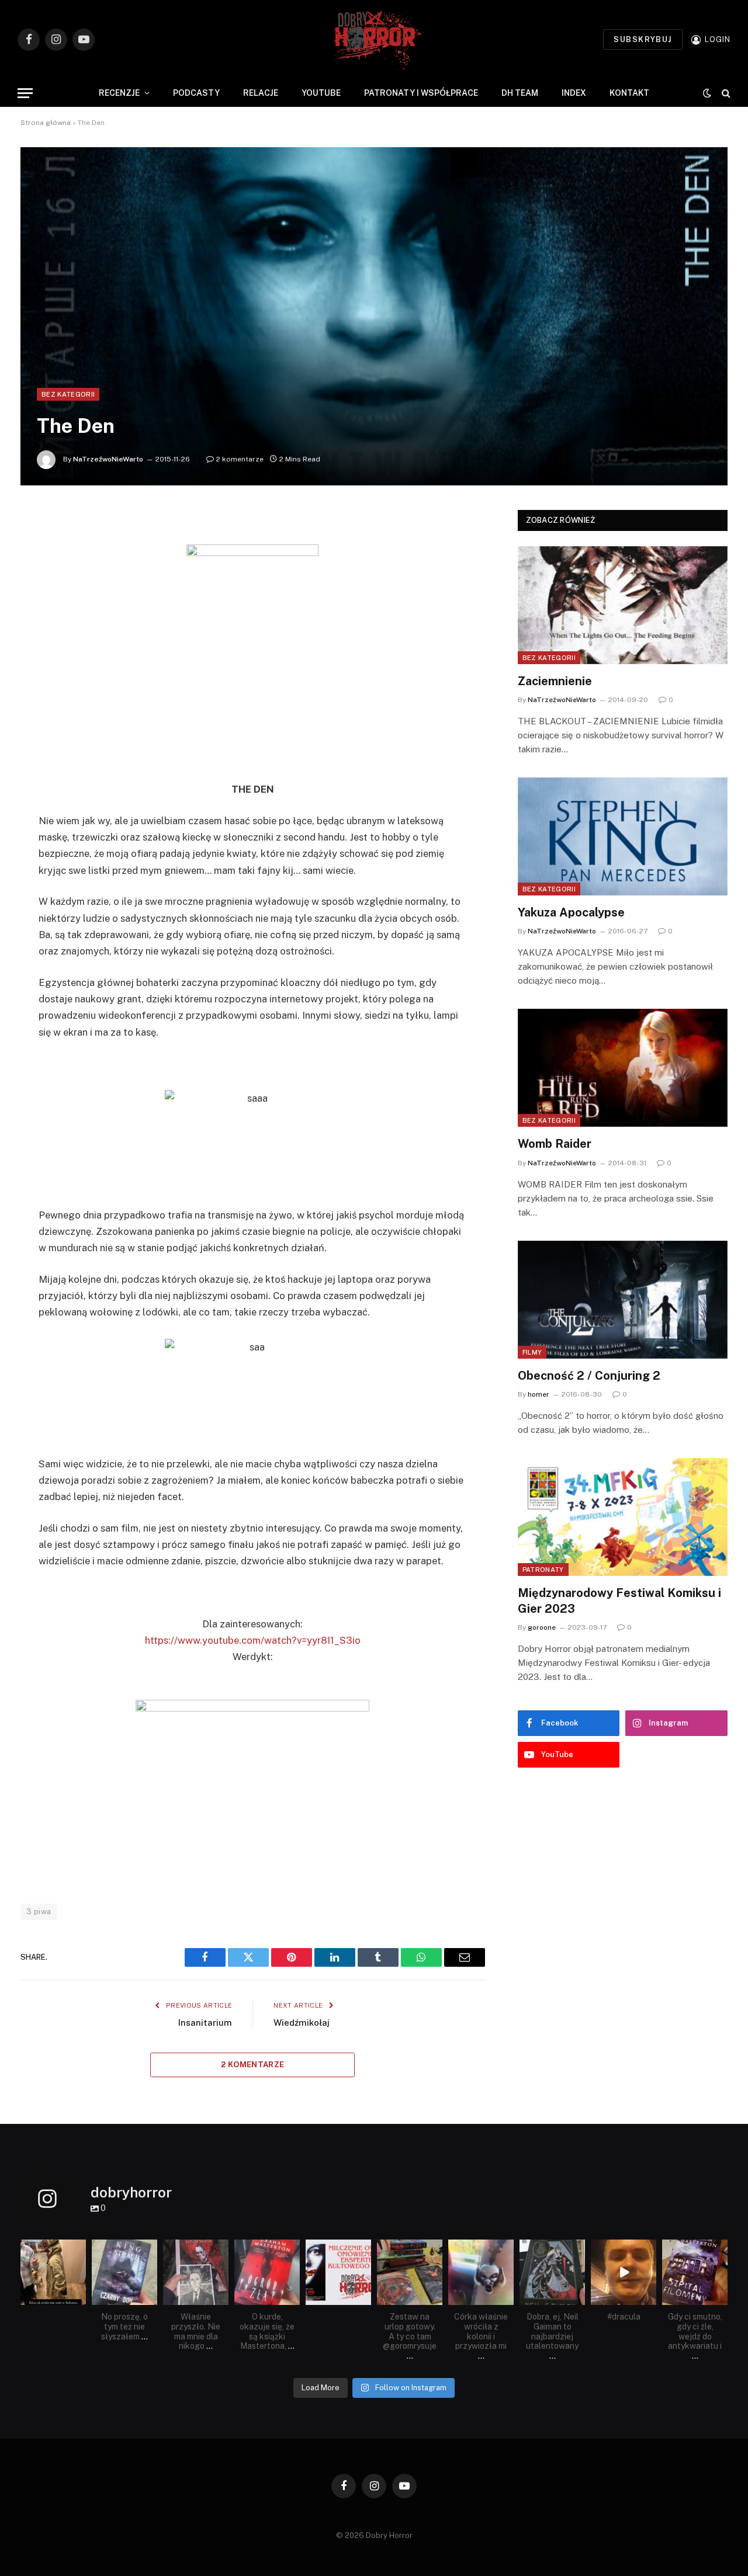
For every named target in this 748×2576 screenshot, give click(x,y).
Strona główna (46, 123)
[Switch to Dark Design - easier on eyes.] (707, 93)
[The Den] (374, 316)
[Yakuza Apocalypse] (623, 836)
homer (539, 1394)
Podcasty (196, 93)
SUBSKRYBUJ (643, 39)
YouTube (321, 93)
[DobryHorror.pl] (374, 39)
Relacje (261, 93)
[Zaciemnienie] (623, 605)
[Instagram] (79, 2298)
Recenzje (119, 93)
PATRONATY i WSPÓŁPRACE (421, 93)
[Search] (725, 93)
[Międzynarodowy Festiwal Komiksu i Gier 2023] (623, 1517)
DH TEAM (520, 93)
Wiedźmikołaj (302, 2023)
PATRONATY (543, 1570)
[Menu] (25, 93)
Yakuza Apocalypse (571, 912)
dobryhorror (53, 2249)
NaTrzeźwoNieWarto (108, 459)
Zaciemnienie (555, 681)
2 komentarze (240, 459)
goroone (542, 1627)
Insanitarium (205, 2023)
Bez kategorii (68, 394)
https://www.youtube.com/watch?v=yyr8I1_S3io (253, 1640)
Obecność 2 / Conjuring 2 (589, 1376)
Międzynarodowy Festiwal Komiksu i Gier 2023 (619, 1601)
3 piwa (39, 1912)
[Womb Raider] (623, 1068)
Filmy (532, 1352)
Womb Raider (555, 1144)
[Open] (53, 2272)
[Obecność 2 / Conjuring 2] (623, 1300)
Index (574, 93)
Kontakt (629, 93)
